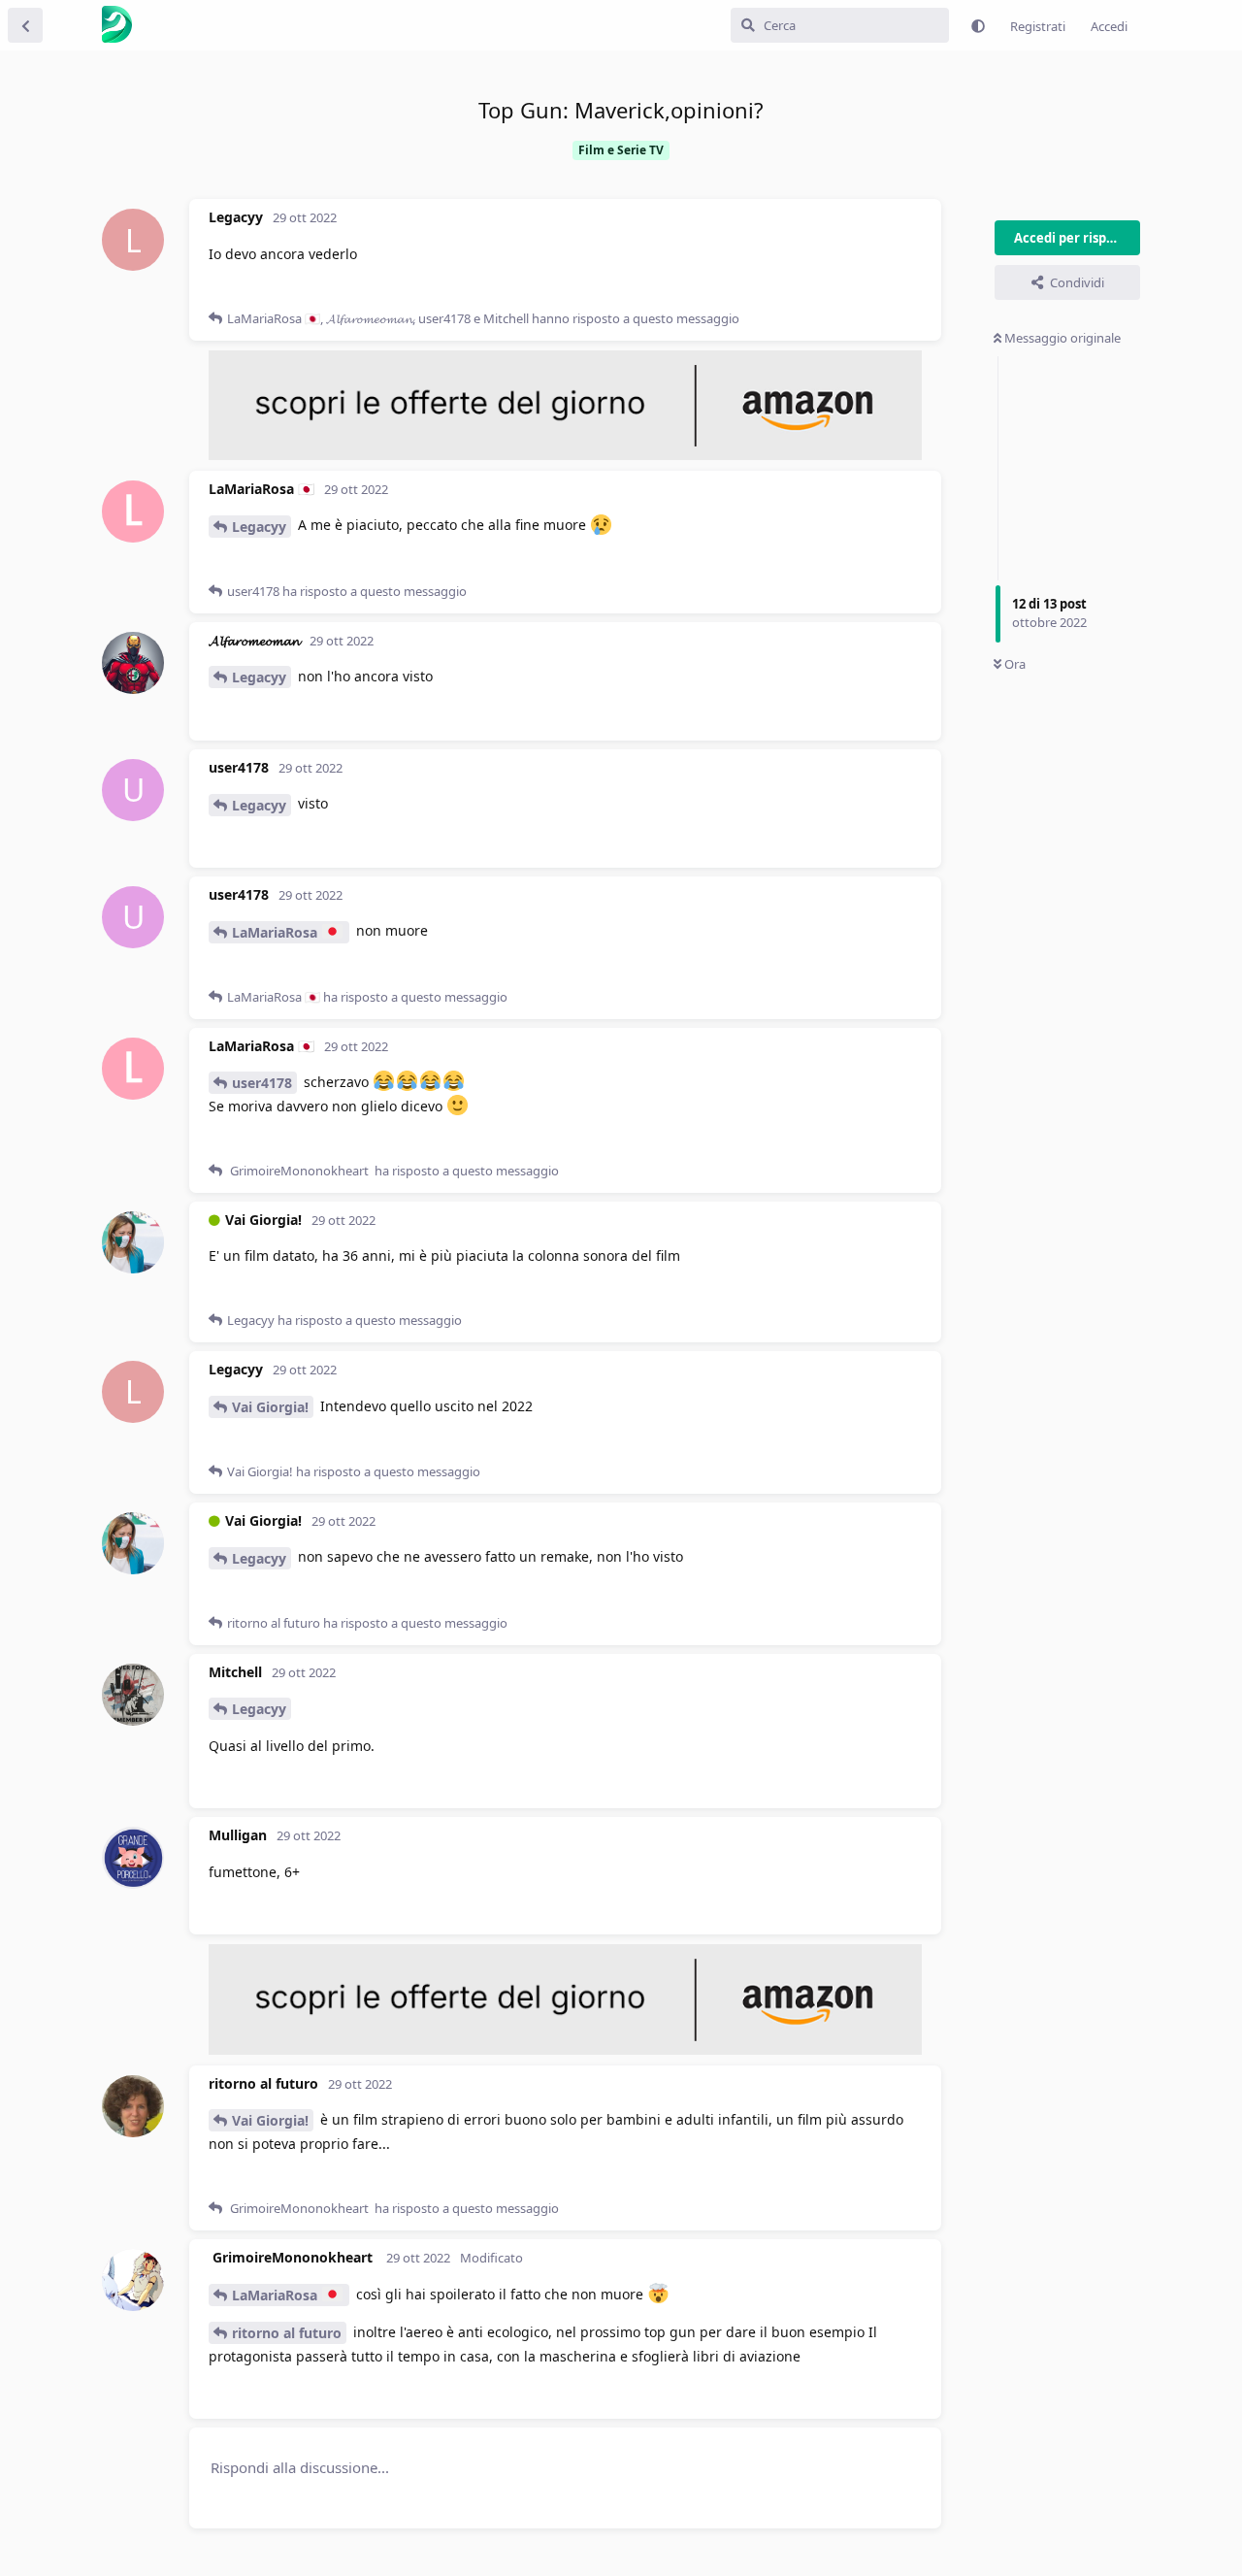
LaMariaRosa (277, 932)
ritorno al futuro (287, 2333)
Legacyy (259, 527)
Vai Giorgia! (270, 1407)
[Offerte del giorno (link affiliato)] (565, 455)
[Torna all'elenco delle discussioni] (25, 25)
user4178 (262, 1083)
